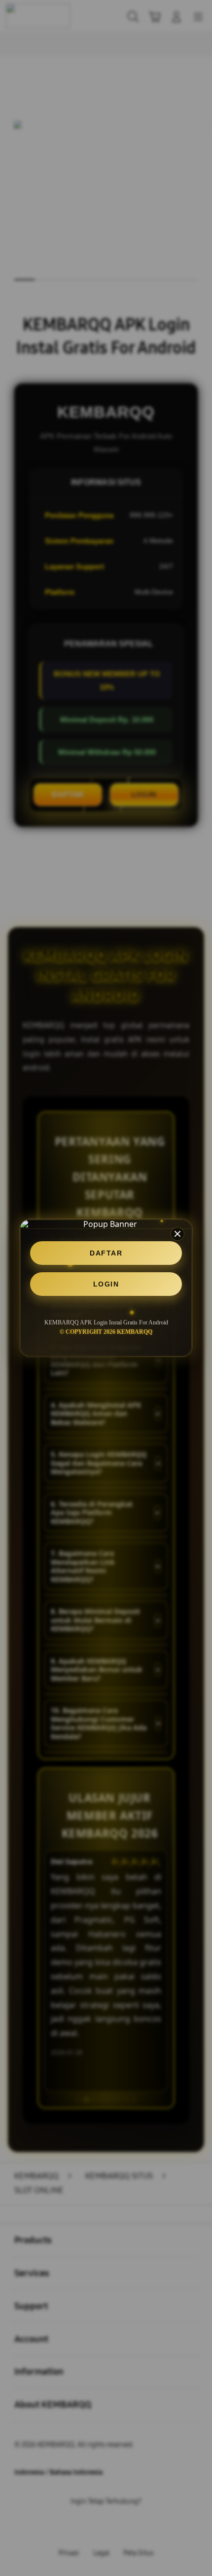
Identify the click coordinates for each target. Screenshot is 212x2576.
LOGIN (106, 1284)
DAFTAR (106, 1253)
